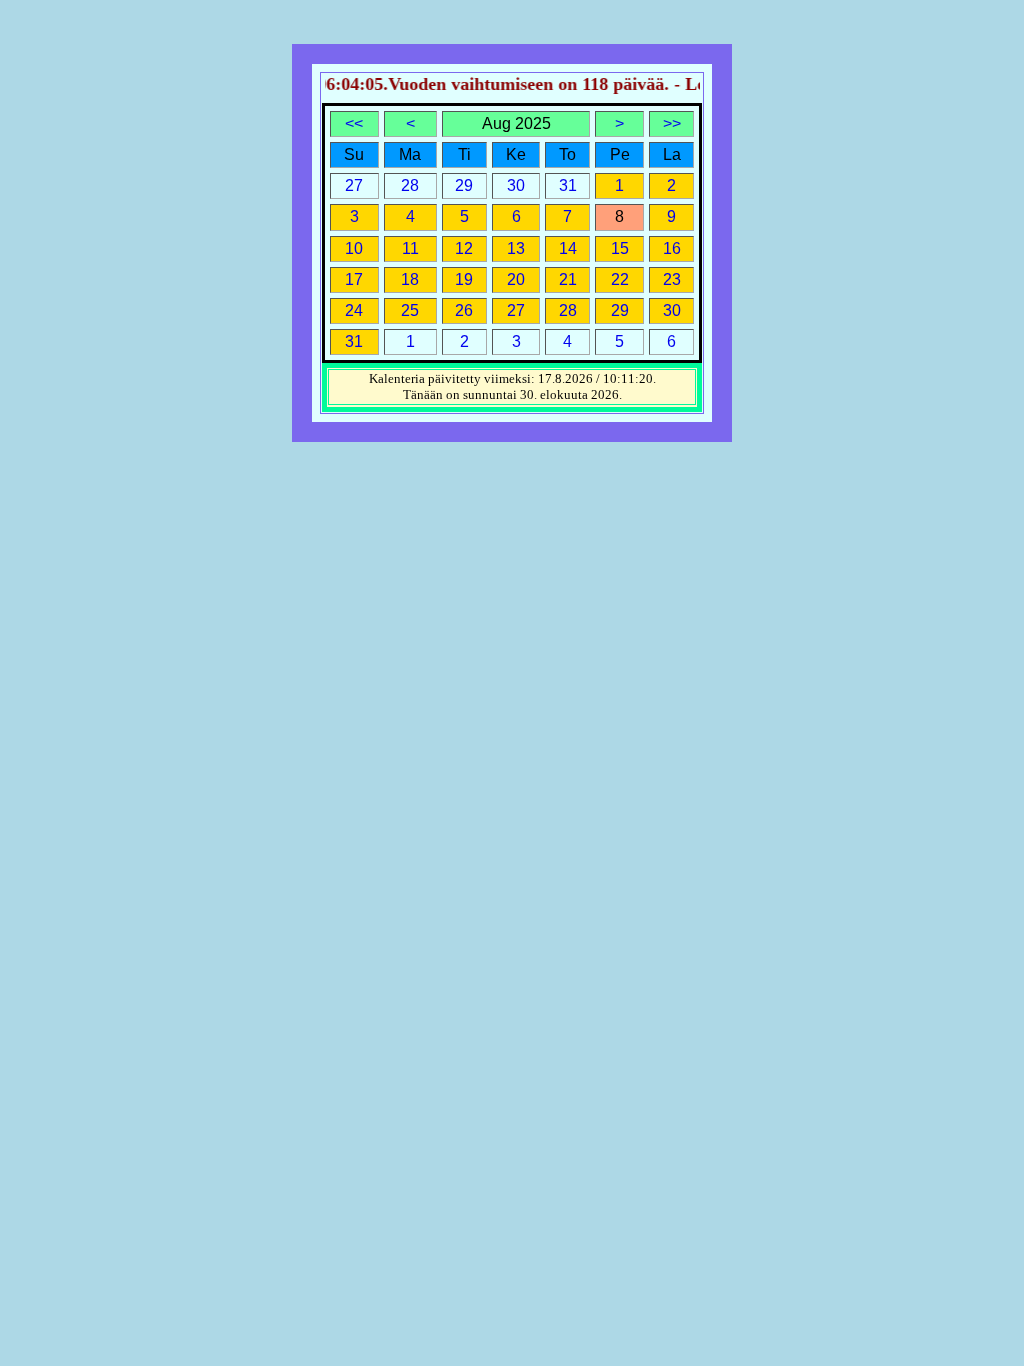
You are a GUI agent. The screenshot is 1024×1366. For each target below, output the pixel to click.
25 (410, 310)
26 (464, 310)
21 (568, 279)
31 (354, 341)
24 (354, 310)
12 (464, 248)
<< (354, 123)
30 (672, 310)
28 (568, 310)
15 (620, 248)
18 (410, 279)
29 (620, 310)
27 (516, 310)
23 (672, 279)
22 (620, 279)
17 (354, 279)
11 (410, 248)
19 (464, 279)
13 (516, 248)
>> (672, 123)
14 (568, 248)
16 (672, 248)
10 (354, 248)
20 (516, 279)
